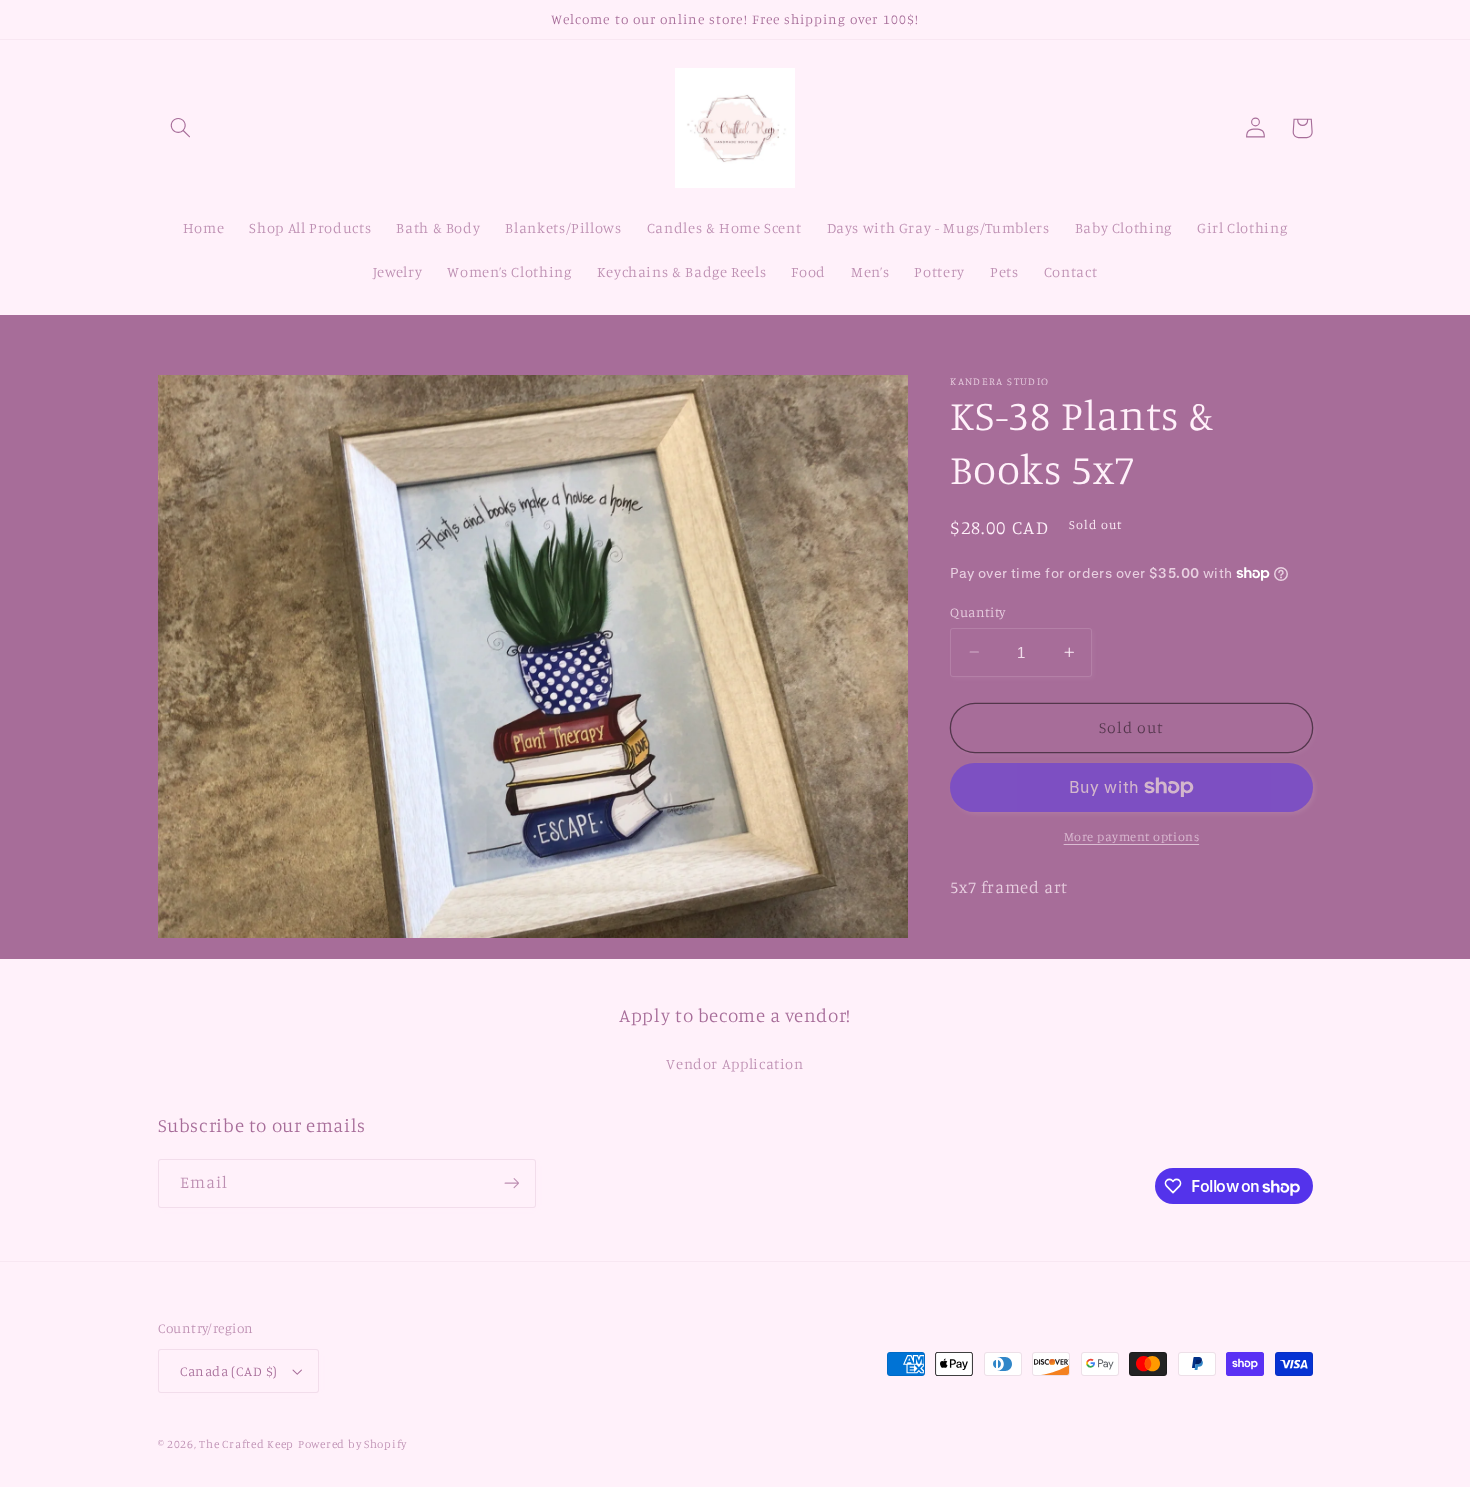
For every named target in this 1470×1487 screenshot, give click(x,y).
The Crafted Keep (246, 1444)
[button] (181, 128)
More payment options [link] (1132, 836)
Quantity (977, 611)
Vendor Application (734, 1063)
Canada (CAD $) (229, 1371)
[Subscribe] (511, 1183)
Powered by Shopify (352, 1444)
